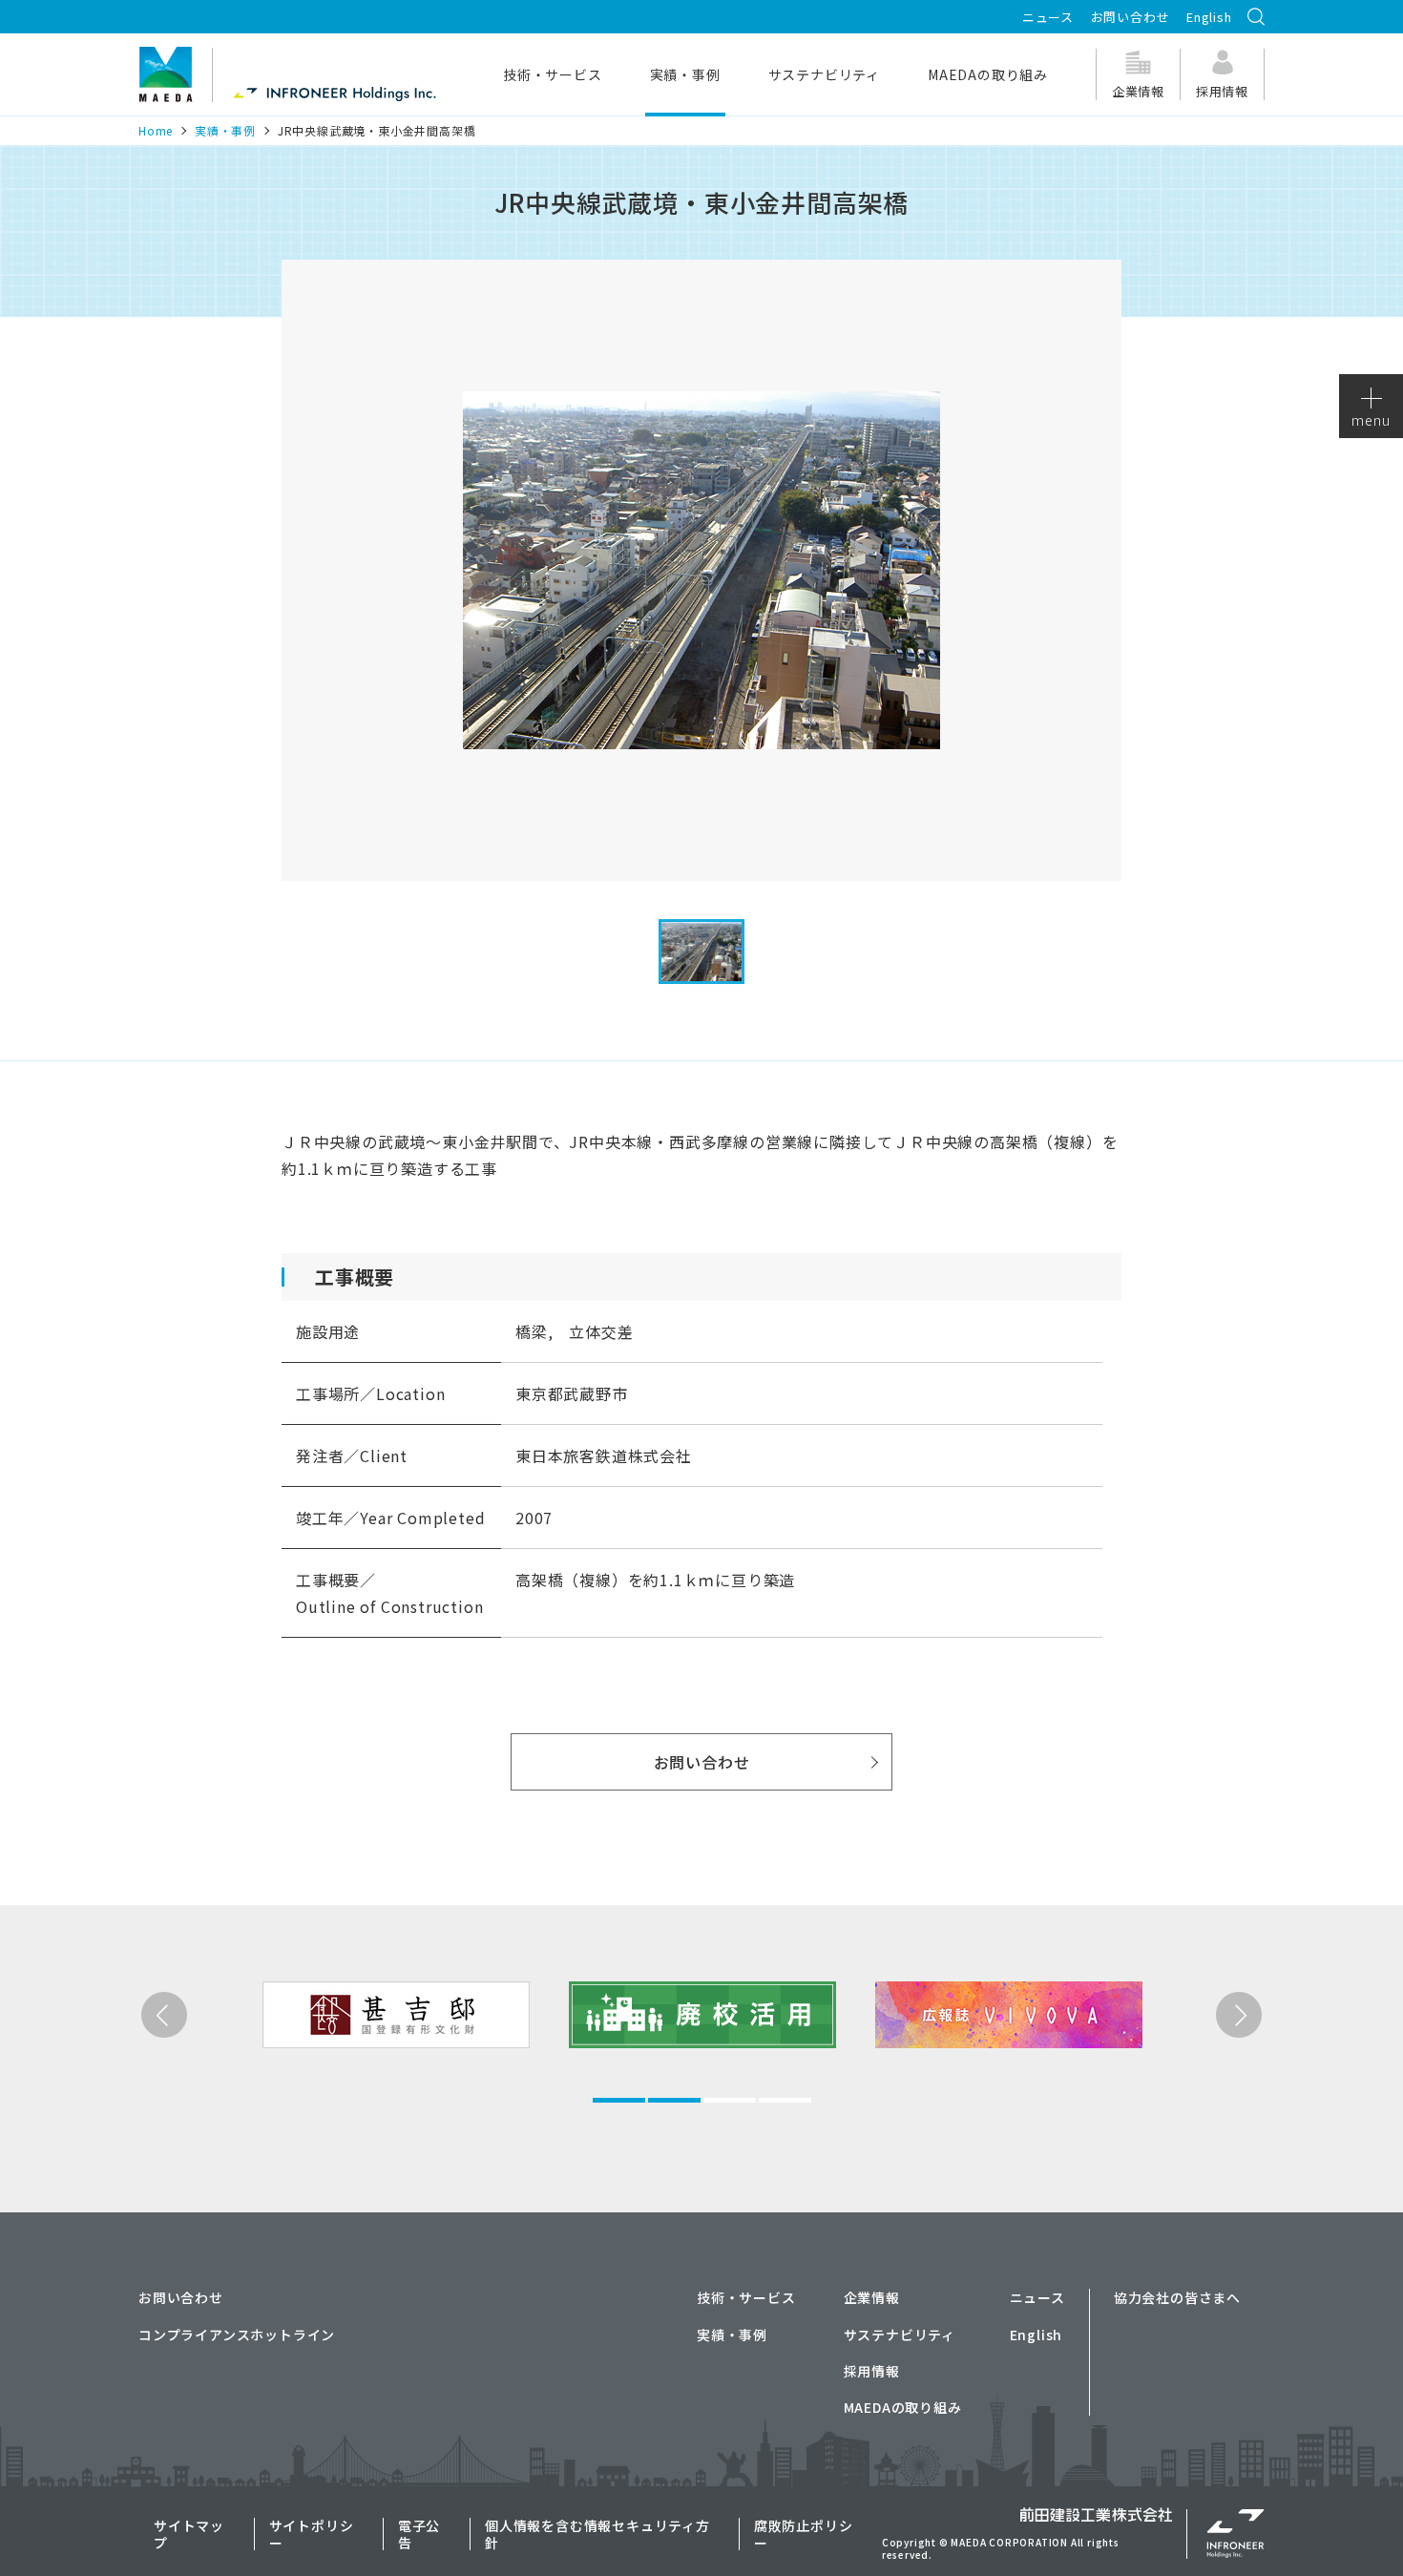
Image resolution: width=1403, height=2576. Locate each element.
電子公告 (419, 2534)
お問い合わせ (1131, 17)
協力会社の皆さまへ (1177, 2297)
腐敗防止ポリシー (804, 2534)
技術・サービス (746, 2297)
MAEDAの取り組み (903, 2407)
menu (1371, 420)
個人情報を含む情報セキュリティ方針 (597, 2534)
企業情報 (872, 2297)
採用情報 (872, 2371)
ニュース (1048, 17)
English (1209, 17)
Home (156, 130)
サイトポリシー (312, 2534)
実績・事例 (225, 130)
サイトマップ (189, 2534)
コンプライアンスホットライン (237, 2335)
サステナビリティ (900, 2335)
